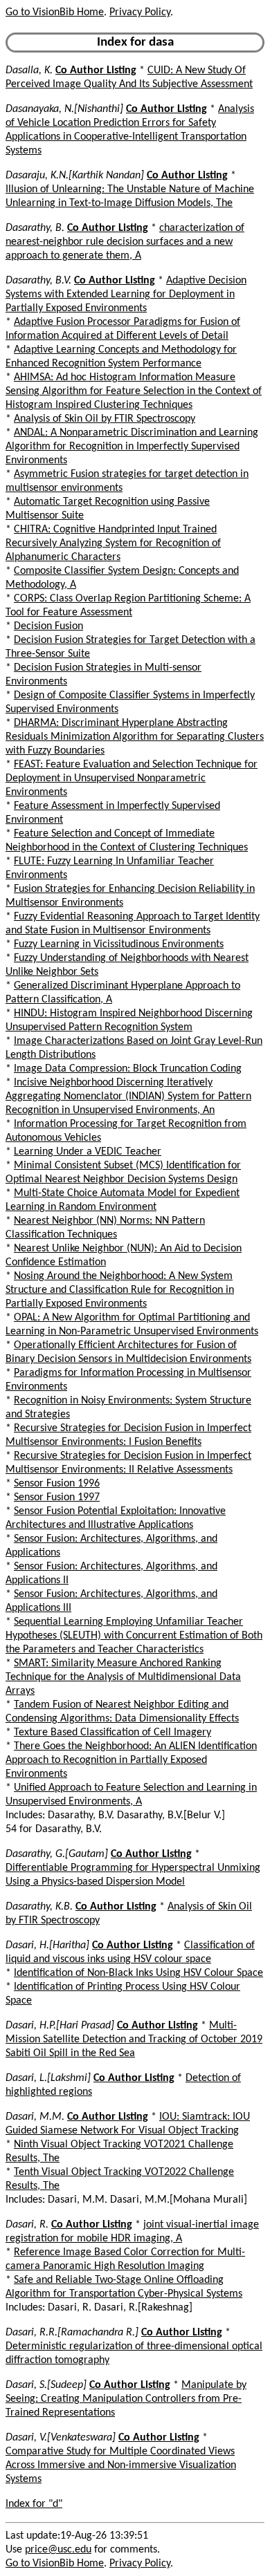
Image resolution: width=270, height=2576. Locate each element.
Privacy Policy (140, 12)
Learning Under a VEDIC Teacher (88, 1152)
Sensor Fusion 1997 (57, 1497)
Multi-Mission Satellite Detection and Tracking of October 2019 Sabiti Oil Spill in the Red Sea (134, 2040)
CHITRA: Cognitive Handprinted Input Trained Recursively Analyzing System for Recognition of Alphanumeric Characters (113, 543)
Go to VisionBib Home (55, 12)
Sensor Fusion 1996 (57, 1484)
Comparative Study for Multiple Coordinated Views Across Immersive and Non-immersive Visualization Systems (121, 2465)
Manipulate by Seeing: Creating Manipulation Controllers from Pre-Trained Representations (126, 2399)
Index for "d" (34, 2504)
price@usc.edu (58, 2550)
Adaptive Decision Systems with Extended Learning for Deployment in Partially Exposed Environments (126, 295)
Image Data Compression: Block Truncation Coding (128, 1069)
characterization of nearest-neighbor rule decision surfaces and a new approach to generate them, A (125, 242)
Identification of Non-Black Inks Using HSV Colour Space (138, 1973)
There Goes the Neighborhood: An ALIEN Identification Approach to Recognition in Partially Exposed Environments (131, 1760)
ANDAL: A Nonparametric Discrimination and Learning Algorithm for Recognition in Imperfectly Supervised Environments (132, 447)
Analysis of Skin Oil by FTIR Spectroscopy (105, 419)
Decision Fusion (48, 626)
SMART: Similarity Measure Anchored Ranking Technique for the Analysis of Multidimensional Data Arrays (123, 1677)
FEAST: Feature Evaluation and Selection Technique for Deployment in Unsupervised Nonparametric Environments (132, 778)
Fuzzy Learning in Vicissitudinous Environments (119, 944)
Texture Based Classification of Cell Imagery (112, 1733)
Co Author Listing (96, 71)
